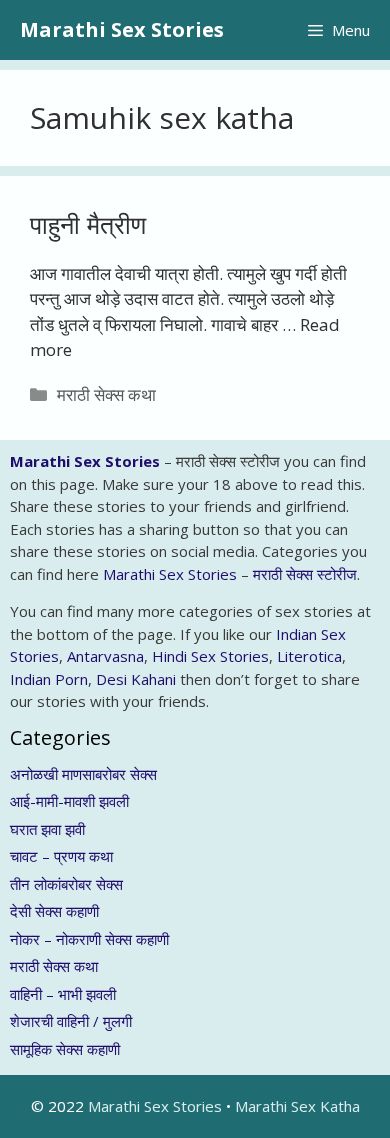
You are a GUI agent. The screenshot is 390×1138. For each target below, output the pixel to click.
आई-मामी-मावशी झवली (69, 801)
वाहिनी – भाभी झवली (63, 994)
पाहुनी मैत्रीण (88, 224)
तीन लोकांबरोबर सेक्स (66, 884)
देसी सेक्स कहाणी (54, 911)
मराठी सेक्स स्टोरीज (305, 574)
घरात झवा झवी (47, 829)
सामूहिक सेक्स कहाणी (65, 1049)
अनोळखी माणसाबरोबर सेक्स (83, 774)
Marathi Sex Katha (297, 1106)
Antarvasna (105, 656)
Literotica (309, 656)
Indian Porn (49, 679)
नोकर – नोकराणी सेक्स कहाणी (89, 939)
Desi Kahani (136, 679)
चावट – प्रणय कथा (61, 856)
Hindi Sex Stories (210, 656)
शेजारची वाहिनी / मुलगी (71, 1021)
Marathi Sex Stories (122, 29)
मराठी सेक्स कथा (106, 394)
